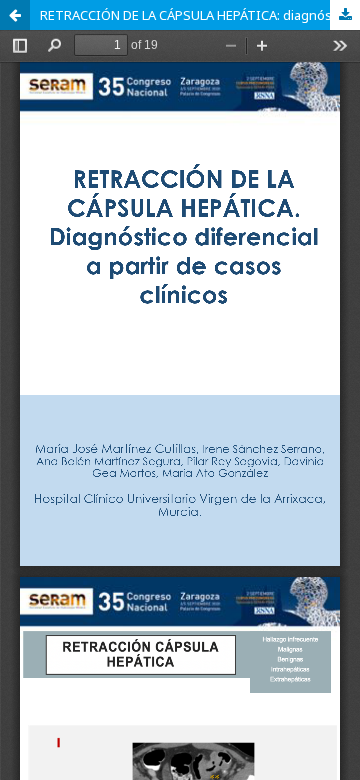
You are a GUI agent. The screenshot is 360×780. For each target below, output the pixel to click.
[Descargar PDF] (345, 15)
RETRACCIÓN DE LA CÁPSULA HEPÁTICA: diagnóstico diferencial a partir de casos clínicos (200, 15)
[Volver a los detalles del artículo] (15, 15)
